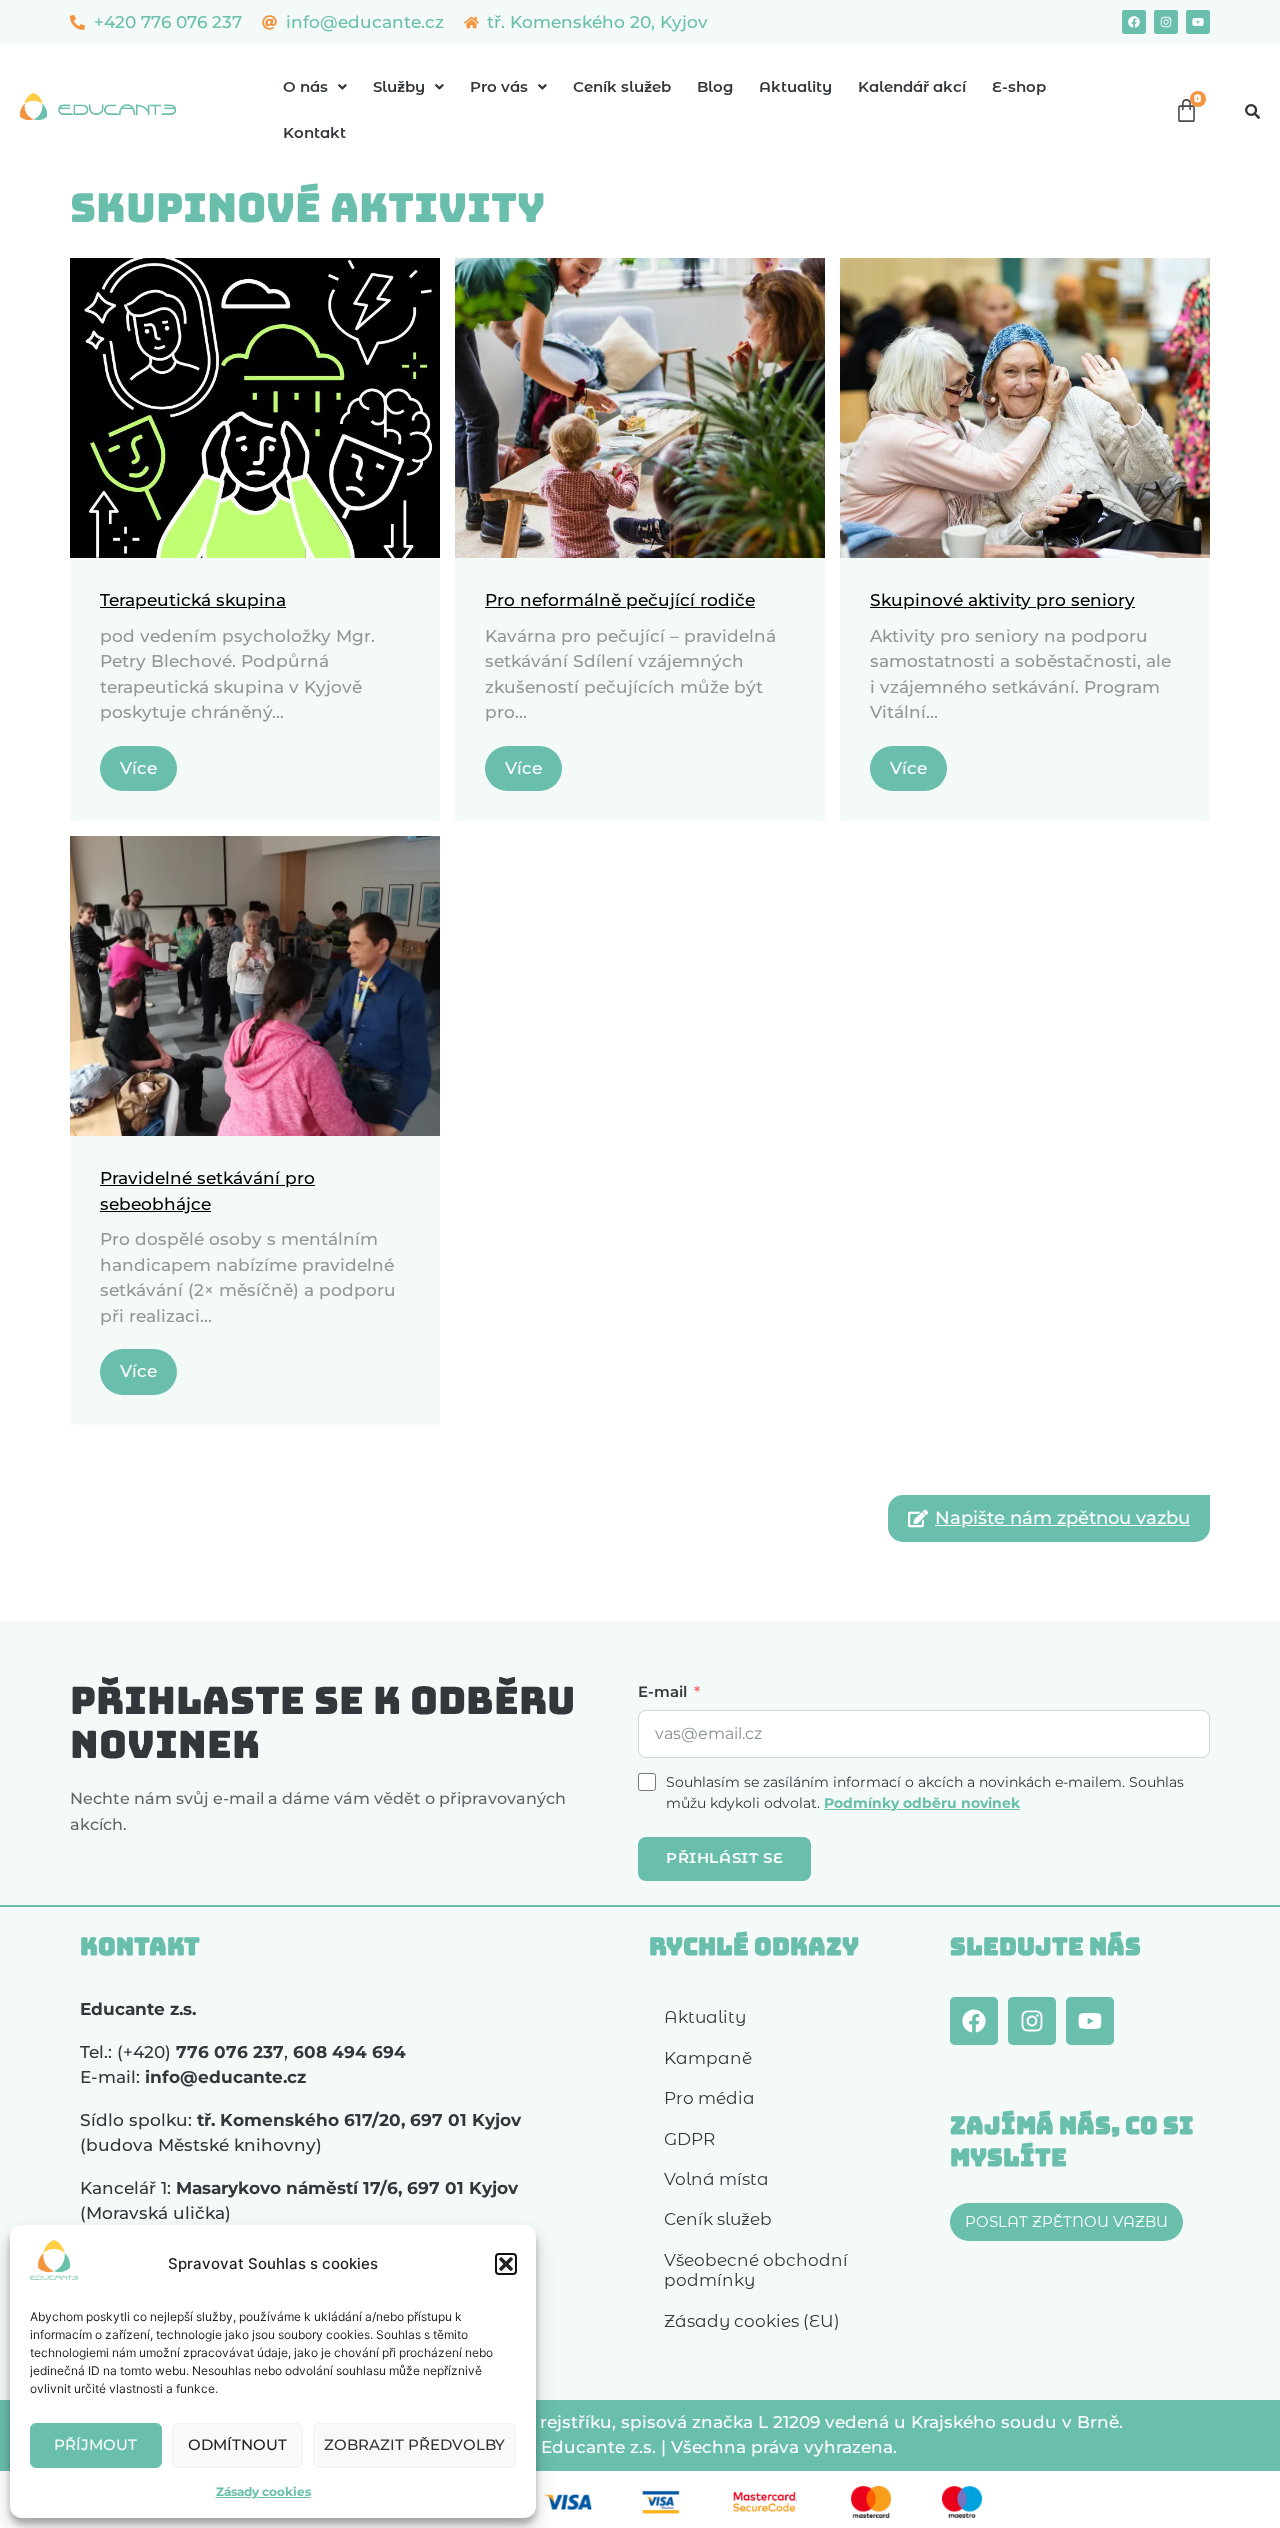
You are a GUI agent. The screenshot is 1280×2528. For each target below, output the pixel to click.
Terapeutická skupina (193, 600)
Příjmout (95, 2444)
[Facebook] (1134, 22)
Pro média (709, 2098)
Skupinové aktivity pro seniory (1002, 600)
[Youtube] (1198, 22)
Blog (715, 86)
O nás (305, 86)
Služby (399, 86)
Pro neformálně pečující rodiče (620, 600)
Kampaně (708, 2058)
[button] (506, 2264)
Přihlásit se (724, 1857)
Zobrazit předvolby (414, 2444)
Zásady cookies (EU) (752, 2321)
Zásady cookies (263, 2491)
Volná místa (716, 2179)
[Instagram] (1166, 22)
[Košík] (1186, 110)
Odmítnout (237, 2444)
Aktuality (795, 86)
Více (138, 768)
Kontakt (314, 132)
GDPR (689, 2139)
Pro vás (499, 86)
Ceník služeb (622, 86)
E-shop (1019, 86)
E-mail (662, 1691)
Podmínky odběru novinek (922, 1803)
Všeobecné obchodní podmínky (756, 2270)
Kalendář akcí (912, 86)
